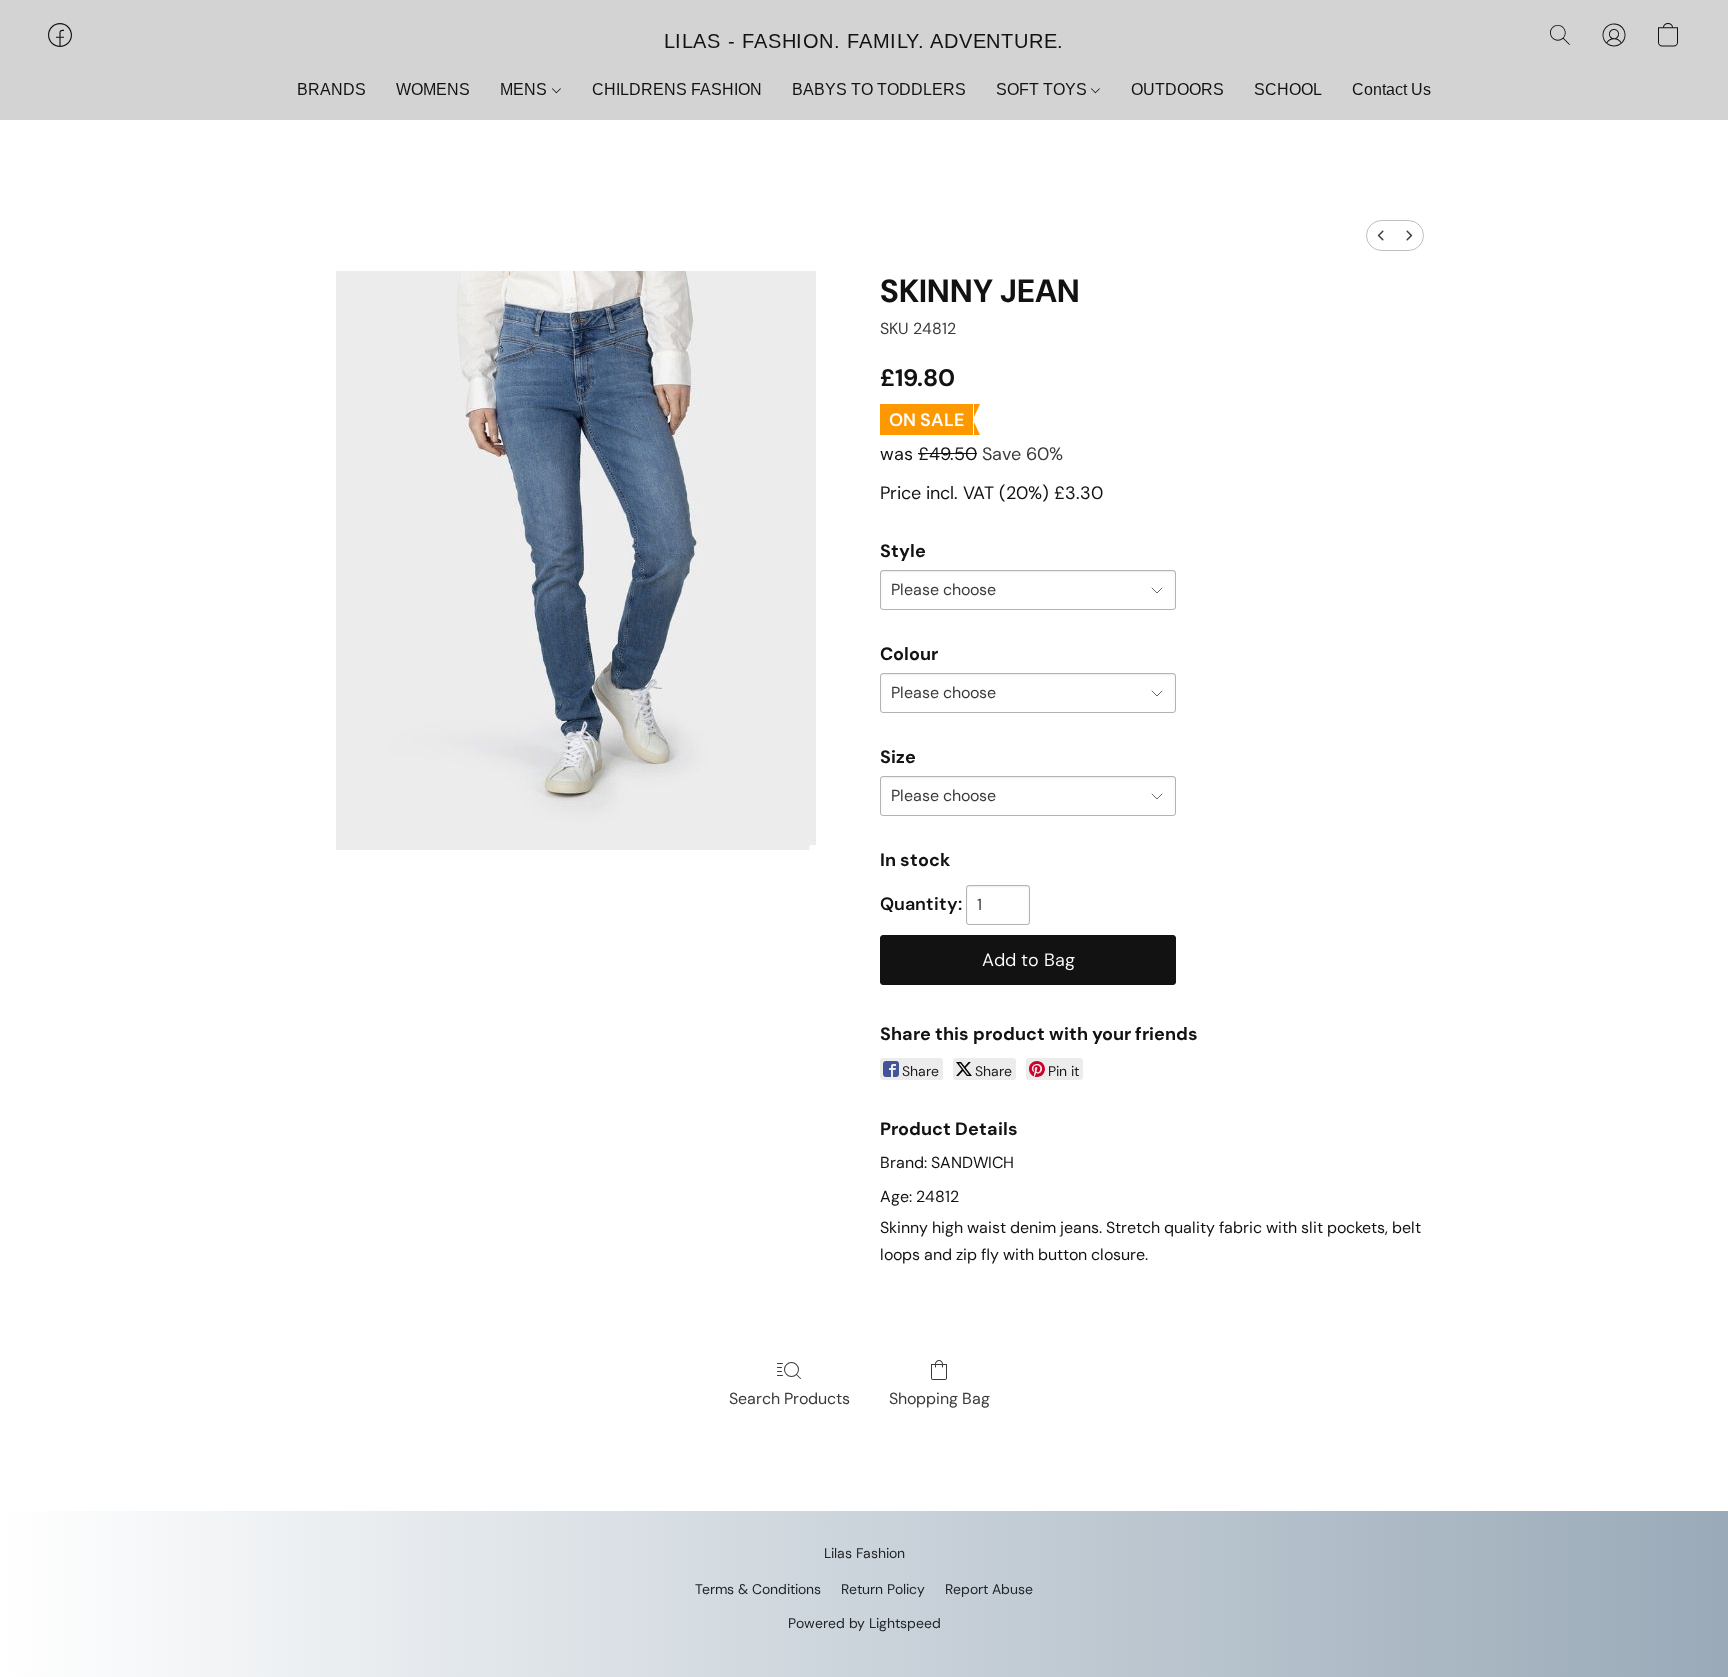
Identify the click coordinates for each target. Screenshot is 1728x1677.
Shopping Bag (939, 1398)
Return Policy (883, 1589)
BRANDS (331, 89)
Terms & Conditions (758, 1589)
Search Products (789, 1398)
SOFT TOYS (1043, 89)
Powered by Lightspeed (864, 1623)
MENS (525, 89)
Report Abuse (989, 1589)
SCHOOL (1288, 89)
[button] (864, 40)
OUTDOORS (1177, 89)
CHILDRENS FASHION (677, 89)
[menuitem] (1381, 235)
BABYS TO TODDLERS (879, 89)
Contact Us (1391, 89)
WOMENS (433, 89)
